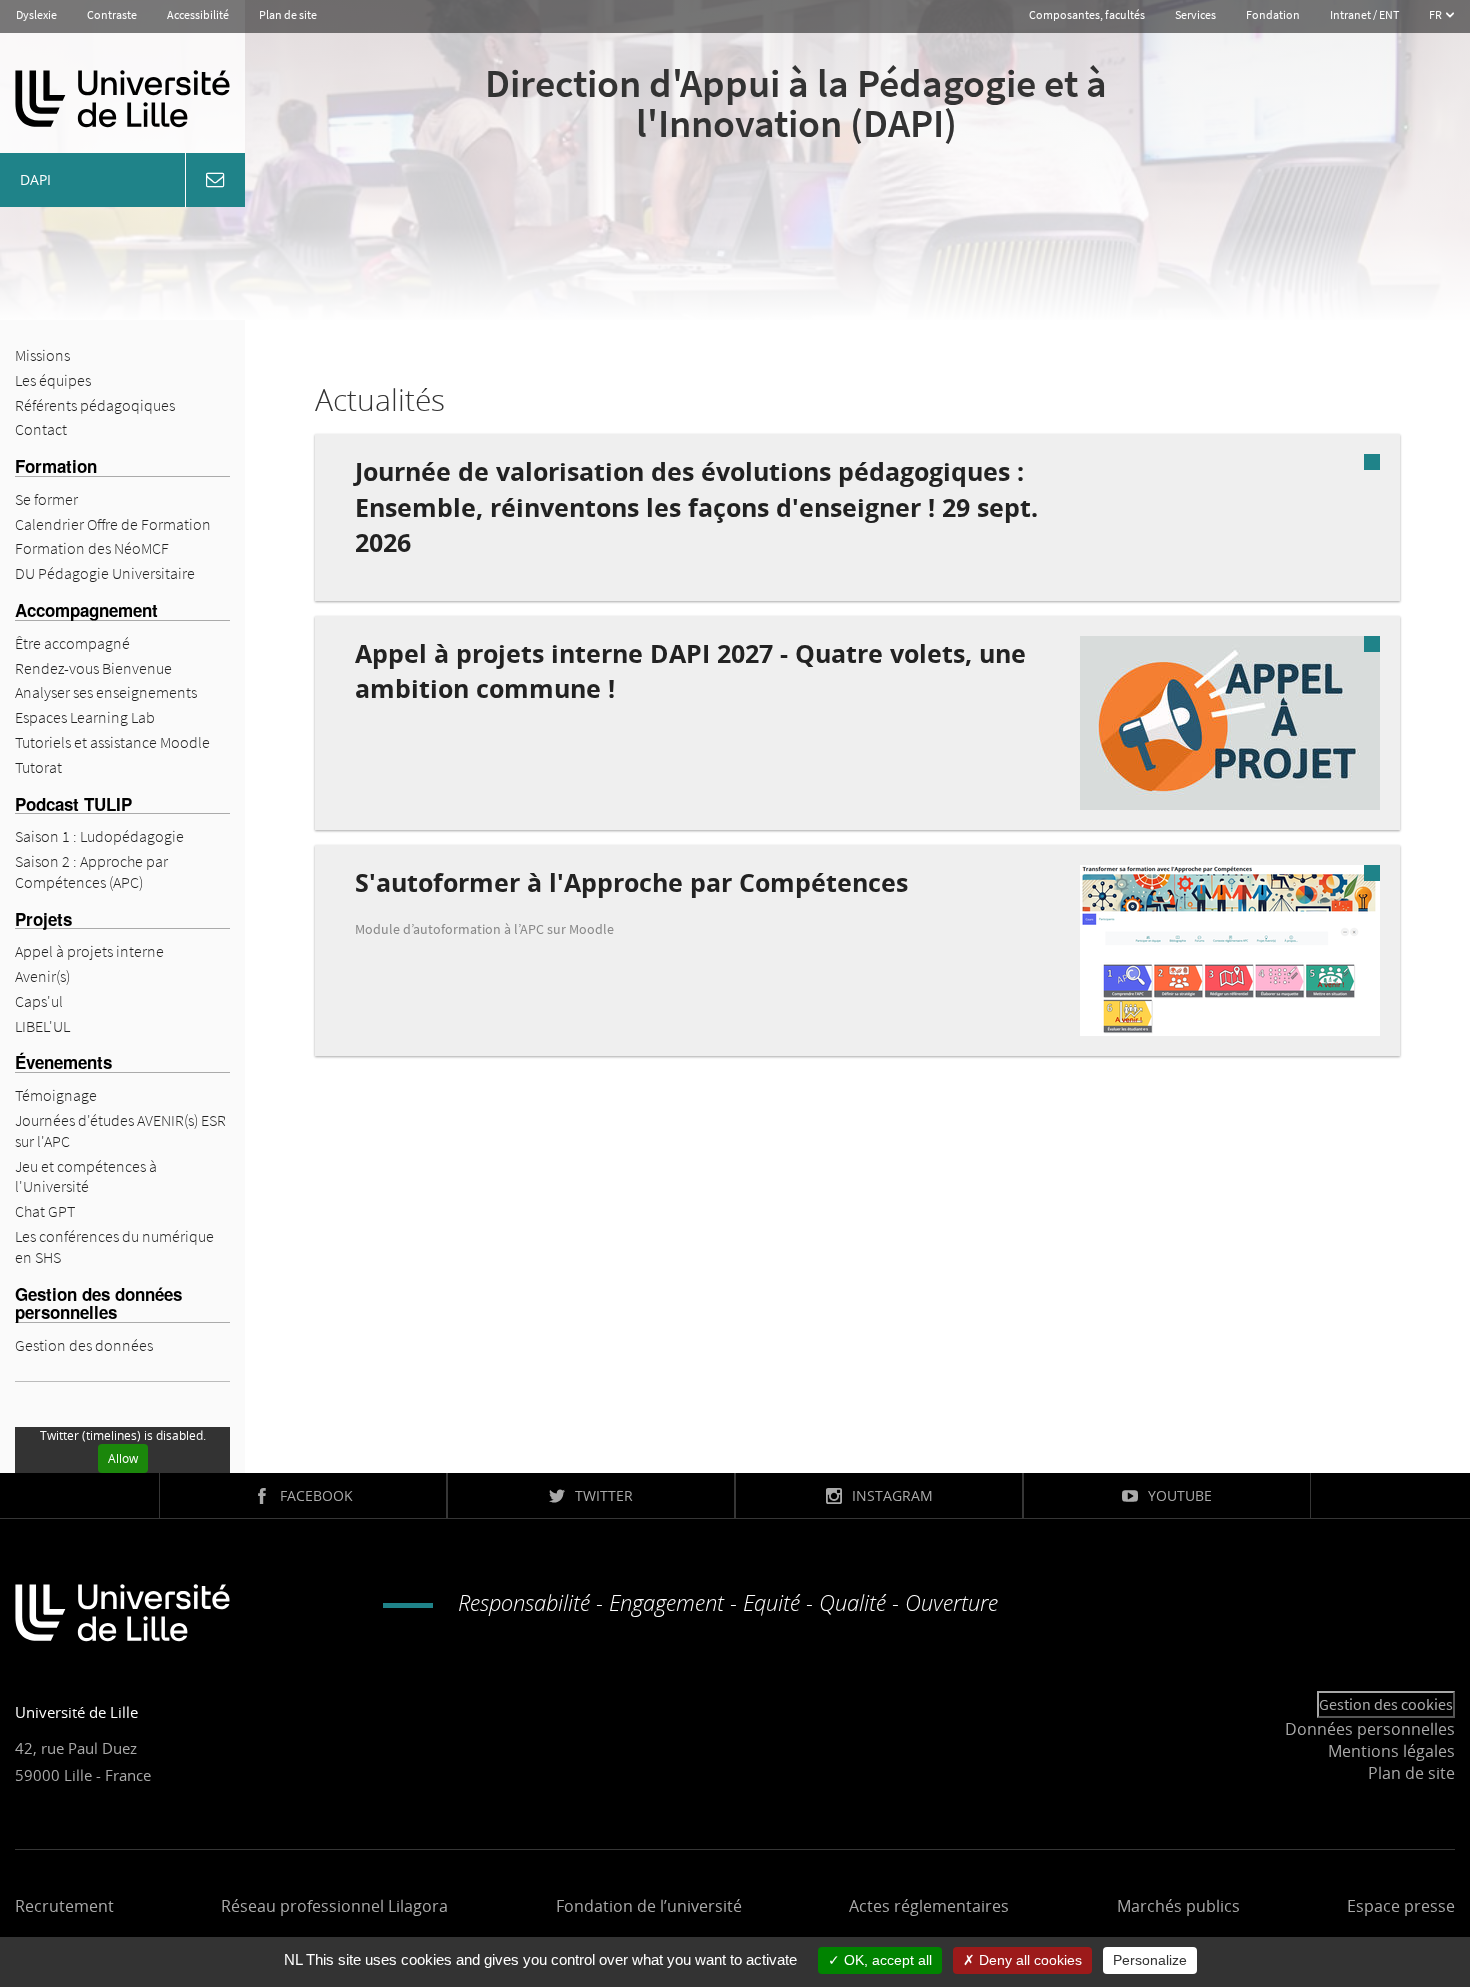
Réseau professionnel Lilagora (334, 1906)
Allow (123, 1458)
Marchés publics (1178, 1906)
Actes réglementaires (929, 1906)
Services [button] (1195, 14)
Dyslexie (36, 14)
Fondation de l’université (649, 1906)
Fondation (1273, 14)
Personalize (1150, 1960)
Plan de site (288, 14)
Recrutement (64, 1906)
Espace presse (1401, 1906)
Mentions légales (1391, 1751)
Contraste (112, 14)
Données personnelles (1370, 1729)
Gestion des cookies (1386, 1704)
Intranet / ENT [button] (1364, 14)
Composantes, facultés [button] (1087, 14)
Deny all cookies (1028, 1960)
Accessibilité (198, 14)
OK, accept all (886, 1960)
